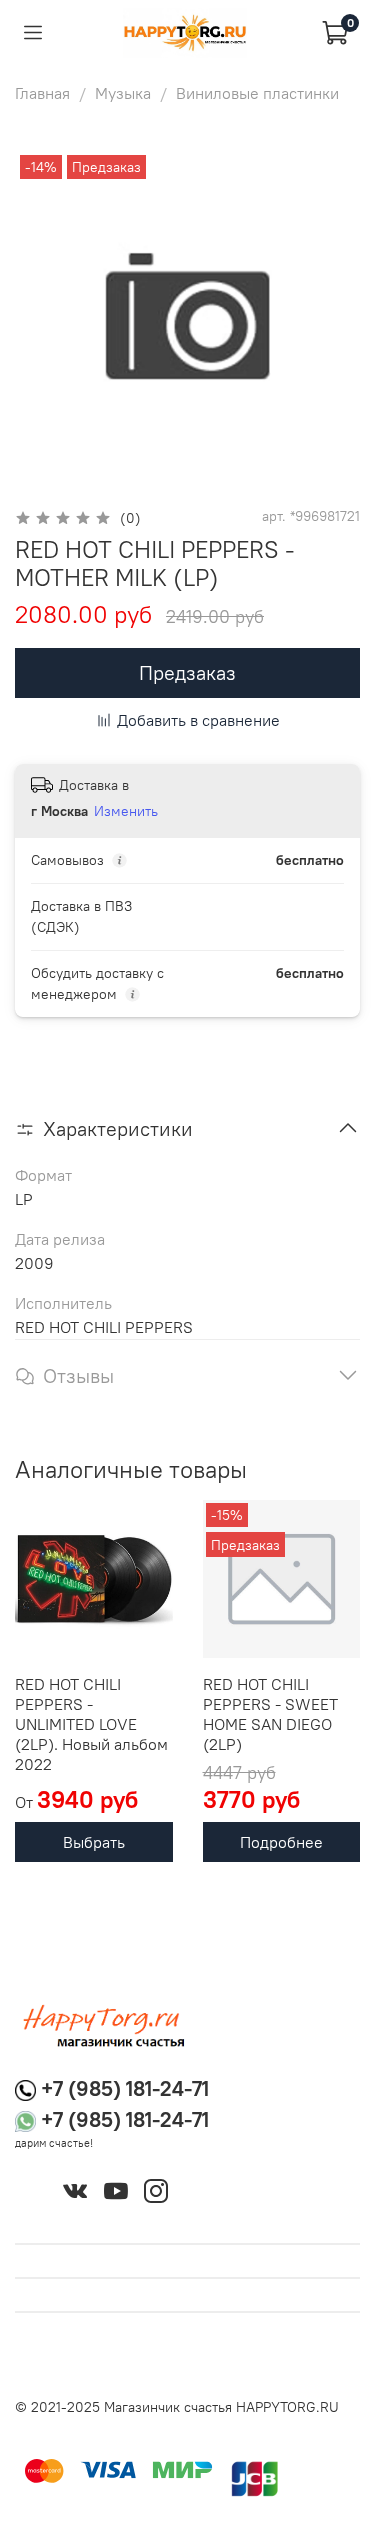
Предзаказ (187, 672)
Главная (42, 93)
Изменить (126, 811)
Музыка (123, 93)
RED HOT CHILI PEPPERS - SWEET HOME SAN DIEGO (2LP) (270, 1714)
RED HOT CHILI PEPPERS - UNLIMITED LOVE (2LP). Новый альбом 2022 (91, 1724)
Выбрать (94, 1842)
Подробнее (281, 1842)
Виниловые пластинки (257, 93)
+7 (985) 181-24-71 (125, 2088)
